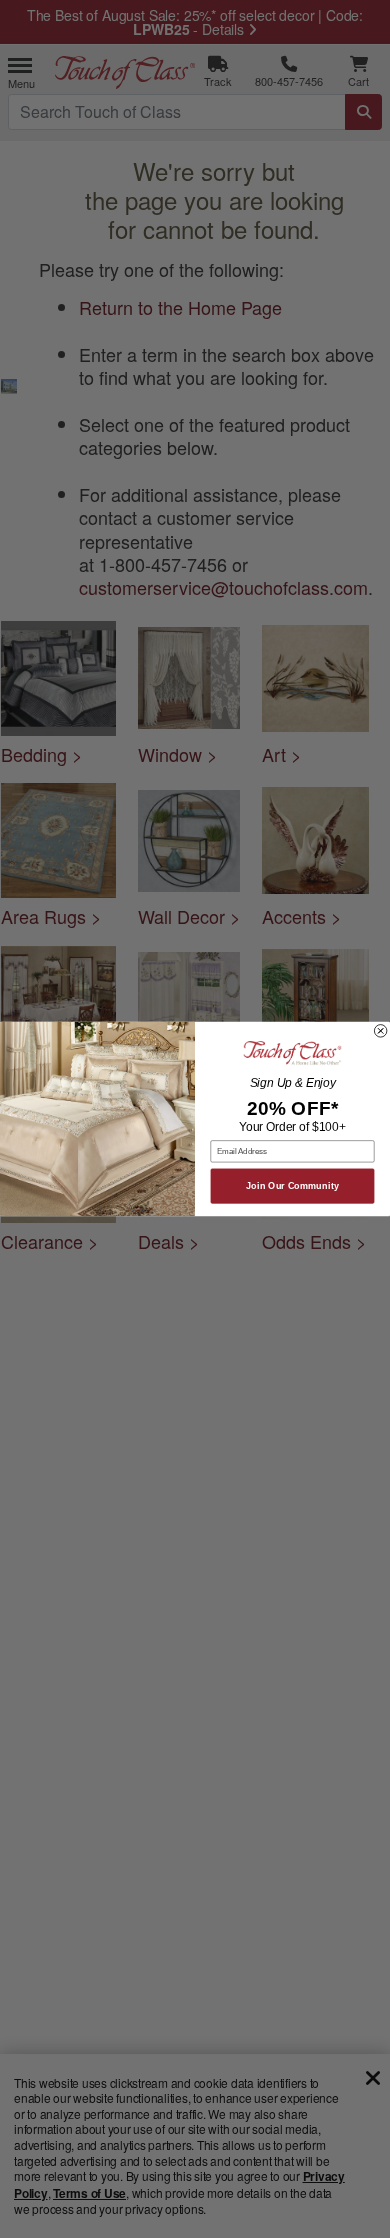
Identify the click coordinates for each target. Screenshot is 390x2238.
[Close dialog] (380, 1031)
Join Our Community (292, 1186)
